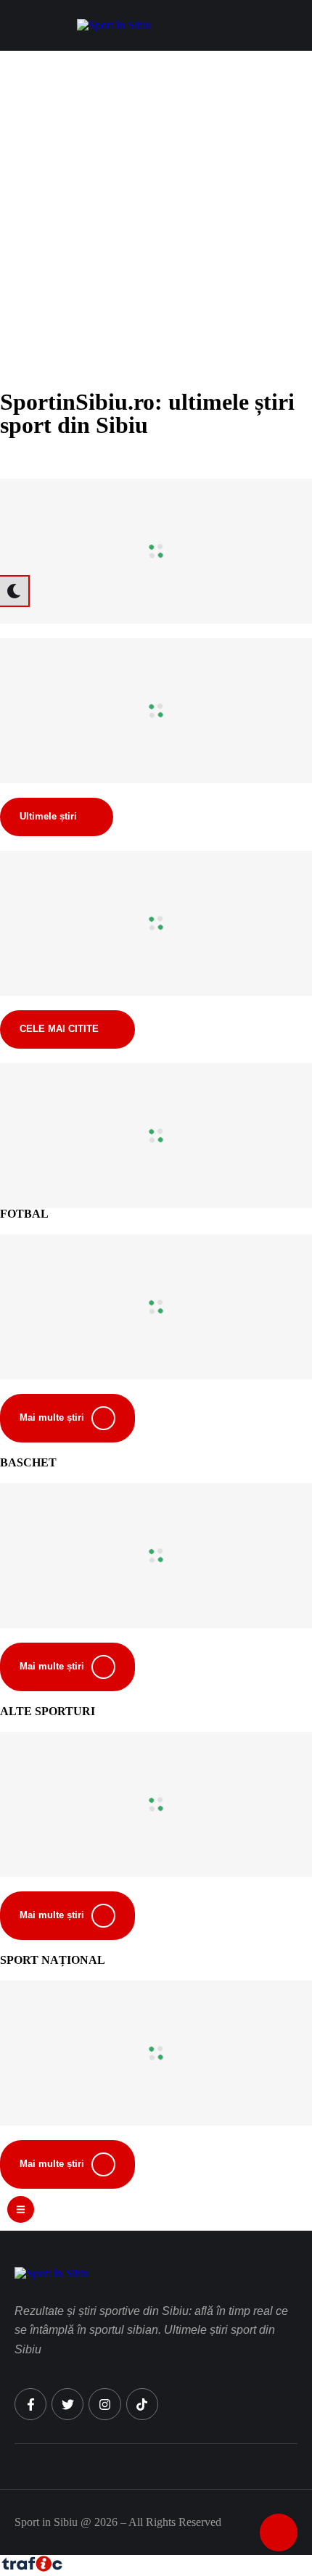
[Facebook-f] (30, 2404)
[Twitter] (67, 2404)
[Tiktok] (142, 2404)
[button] (294, 25)
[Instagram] (104, 2404)
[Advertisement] (156, 214)
